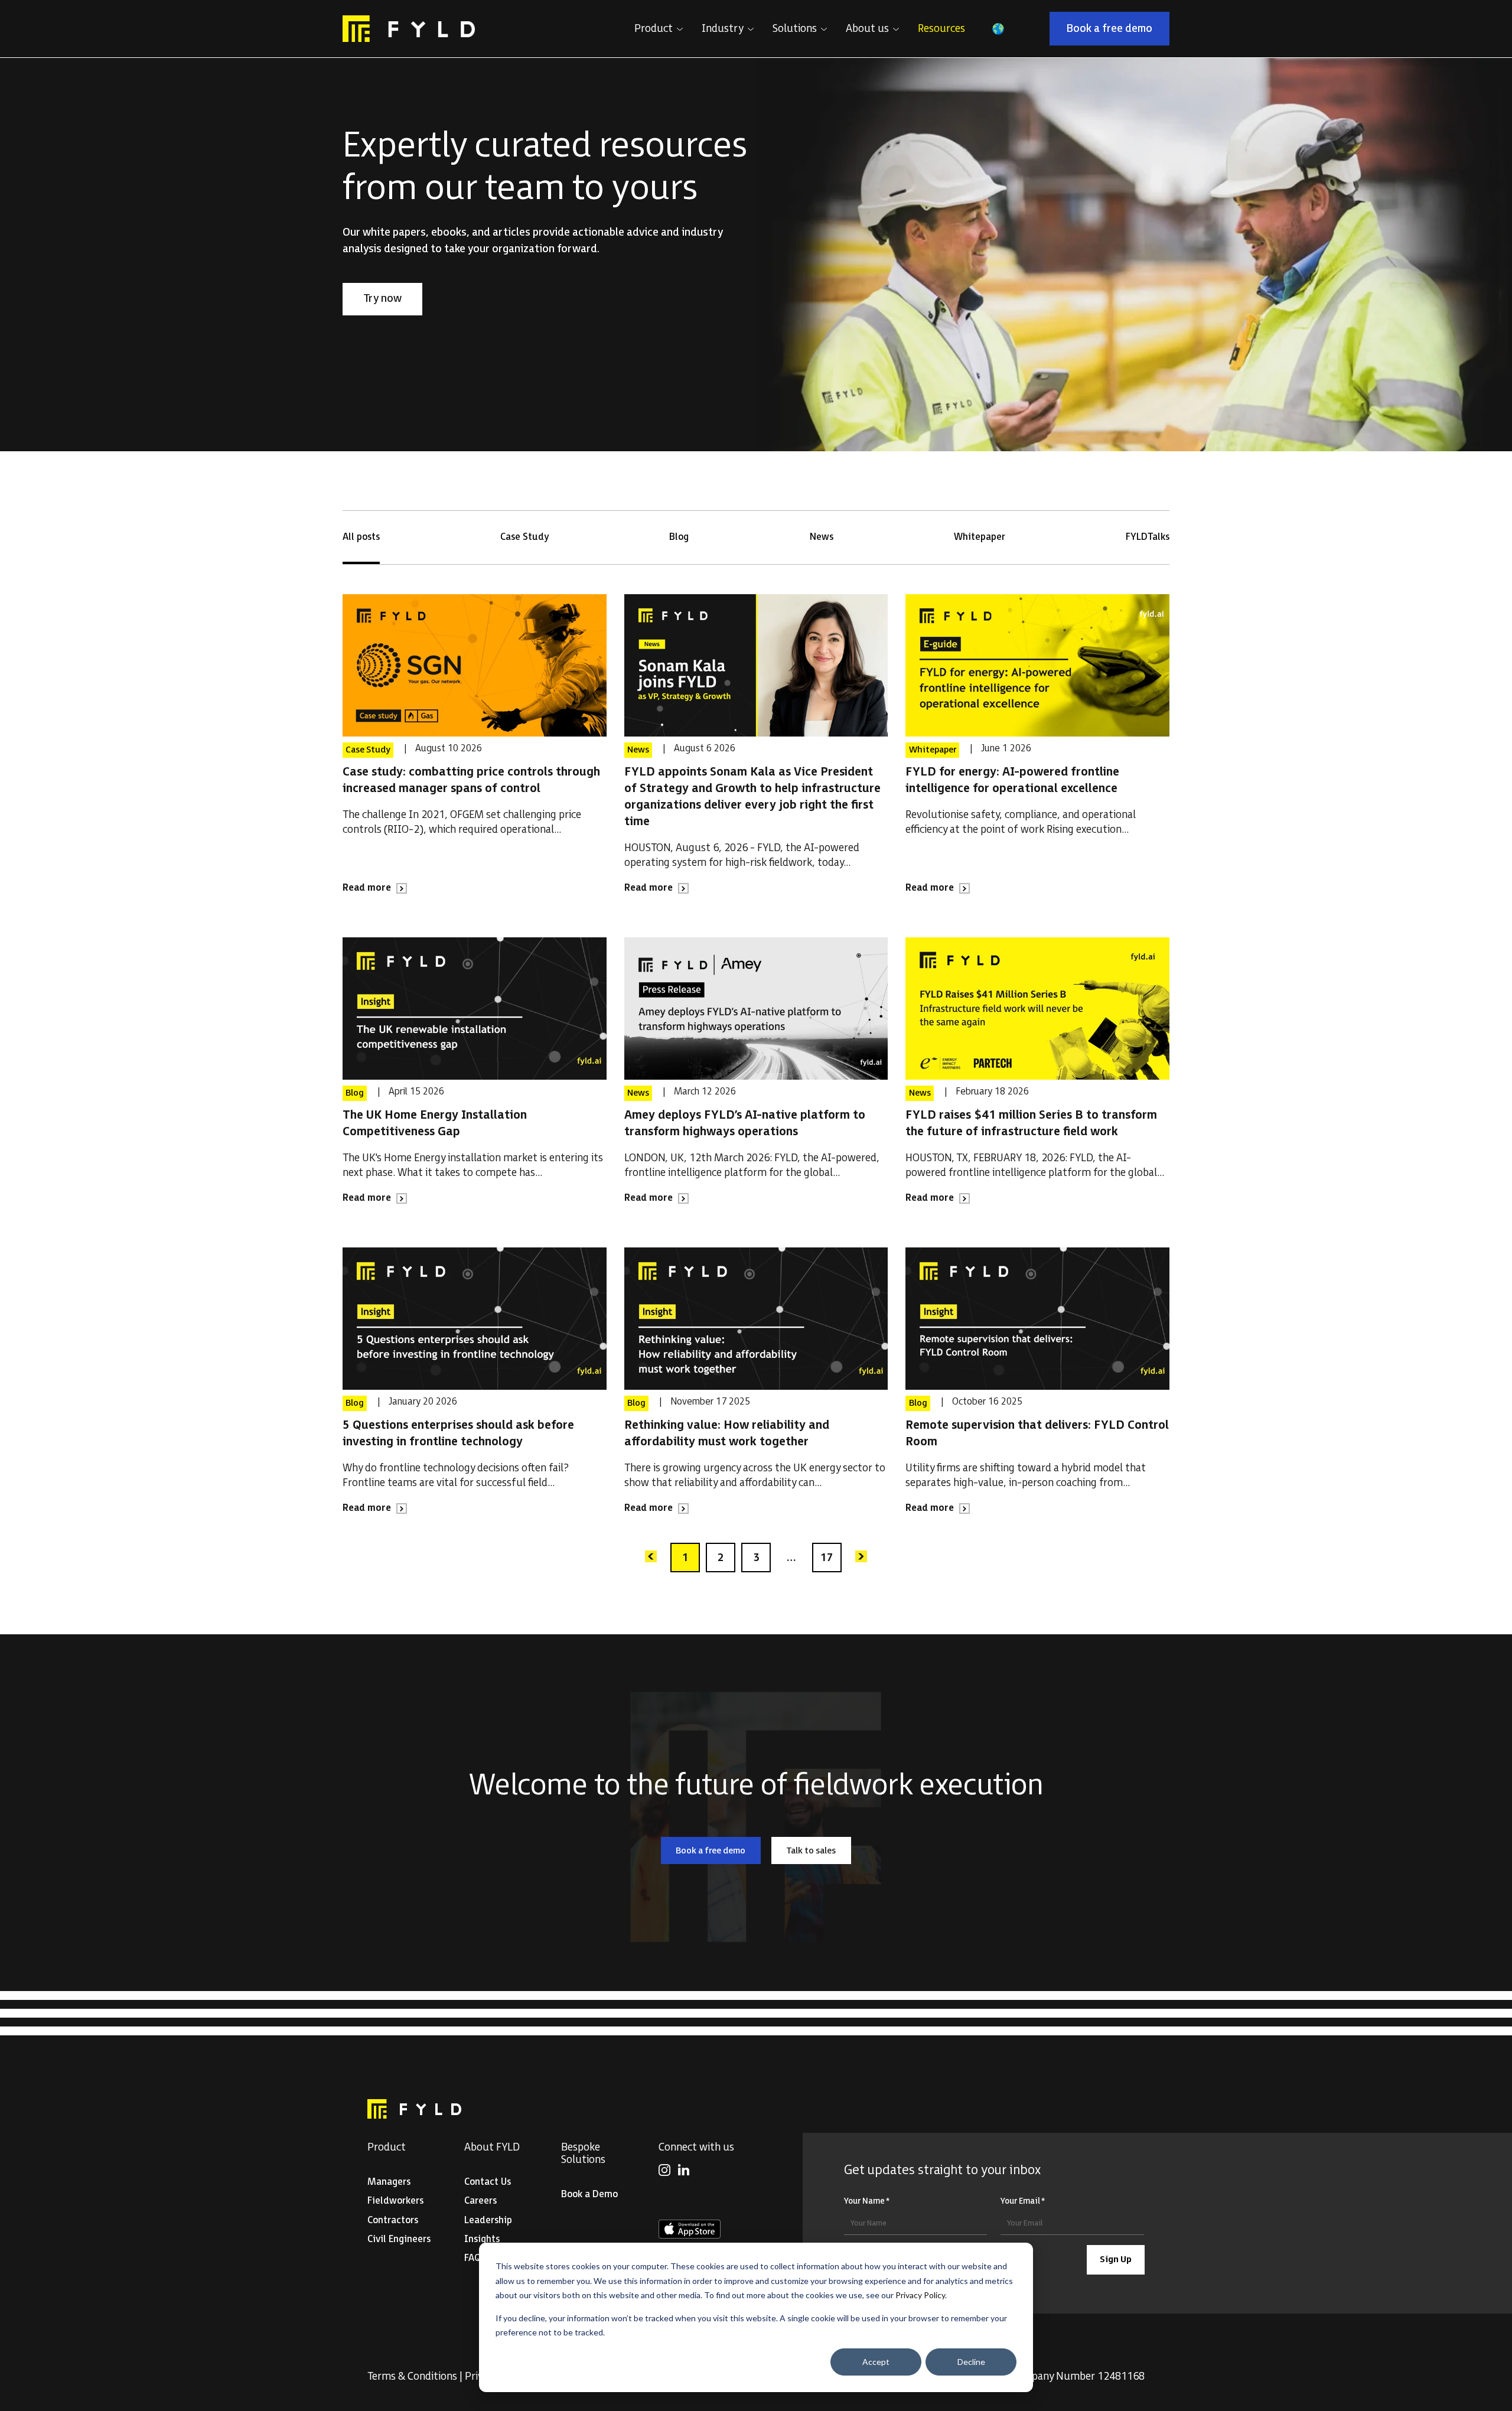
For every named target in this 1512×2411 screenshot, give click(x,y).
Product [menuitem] (387, 2147)
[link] (409, 29)
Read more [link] (375, 889)
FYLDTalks (1148, 537)
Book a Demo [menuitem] (589, 2195)
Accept (876, 2362)
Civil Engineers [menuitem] (399, 2239)
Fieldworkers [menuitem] (395, 2201)
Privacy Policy (920, 2295)
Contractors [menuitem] (393, 2221)
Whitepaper (980, 537)
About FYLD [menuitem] (492, 2147)
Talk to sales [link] (819, 1853)
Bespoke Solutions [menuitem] (583, 2153)
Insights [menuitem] (482, 2239)
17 (827, 1558)
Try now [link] (392, 301)
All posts (361, 537)
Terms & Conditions (412, 2376)
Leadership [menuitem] (488, 2221)
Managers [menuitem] (389, 2182)
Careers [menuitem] (480, 2201)
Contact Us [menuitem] (488, 2182)
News (822, 537)
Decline (971, 2362)
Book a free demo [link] (1118, 31)
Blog (679, 537)
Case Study (524, 537)
